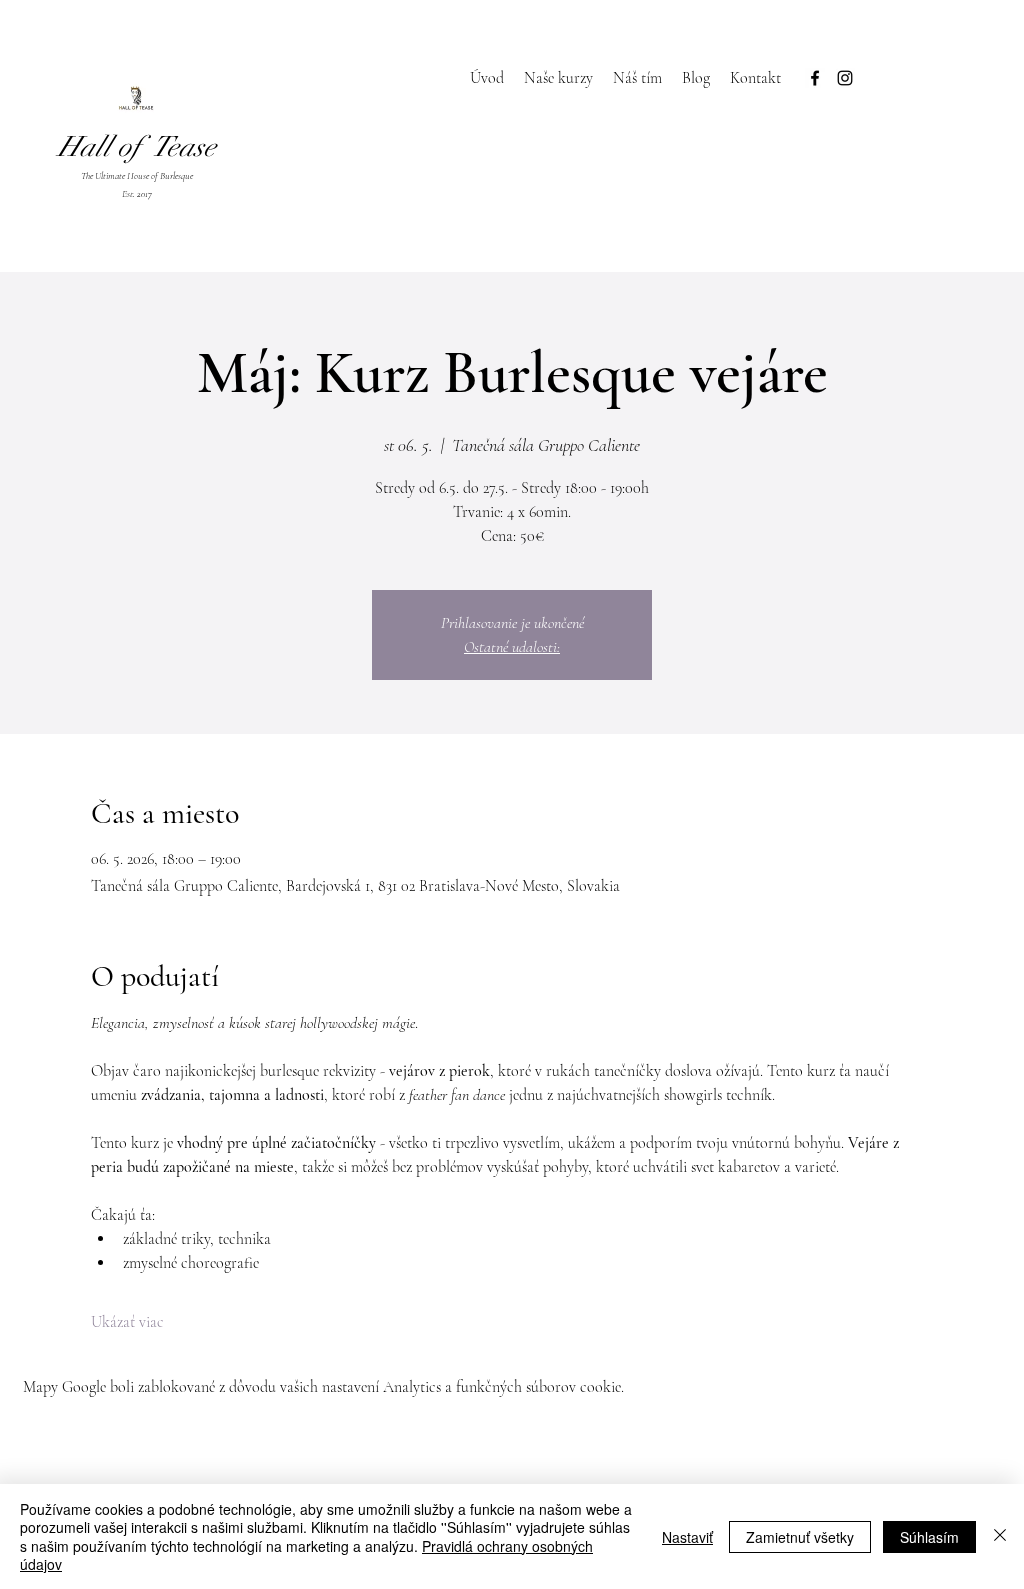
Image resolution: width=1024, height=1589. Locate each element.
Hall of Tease (137, 147)
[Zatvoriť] (1000, 1536)
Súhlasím (929, 1537)
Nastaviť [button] (687, 1537)
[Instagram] (845, 78)
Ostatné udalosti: (512, 647)
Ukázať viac (127, 1322)
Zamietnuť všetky (800, 1537)
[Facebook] (815, 78)
